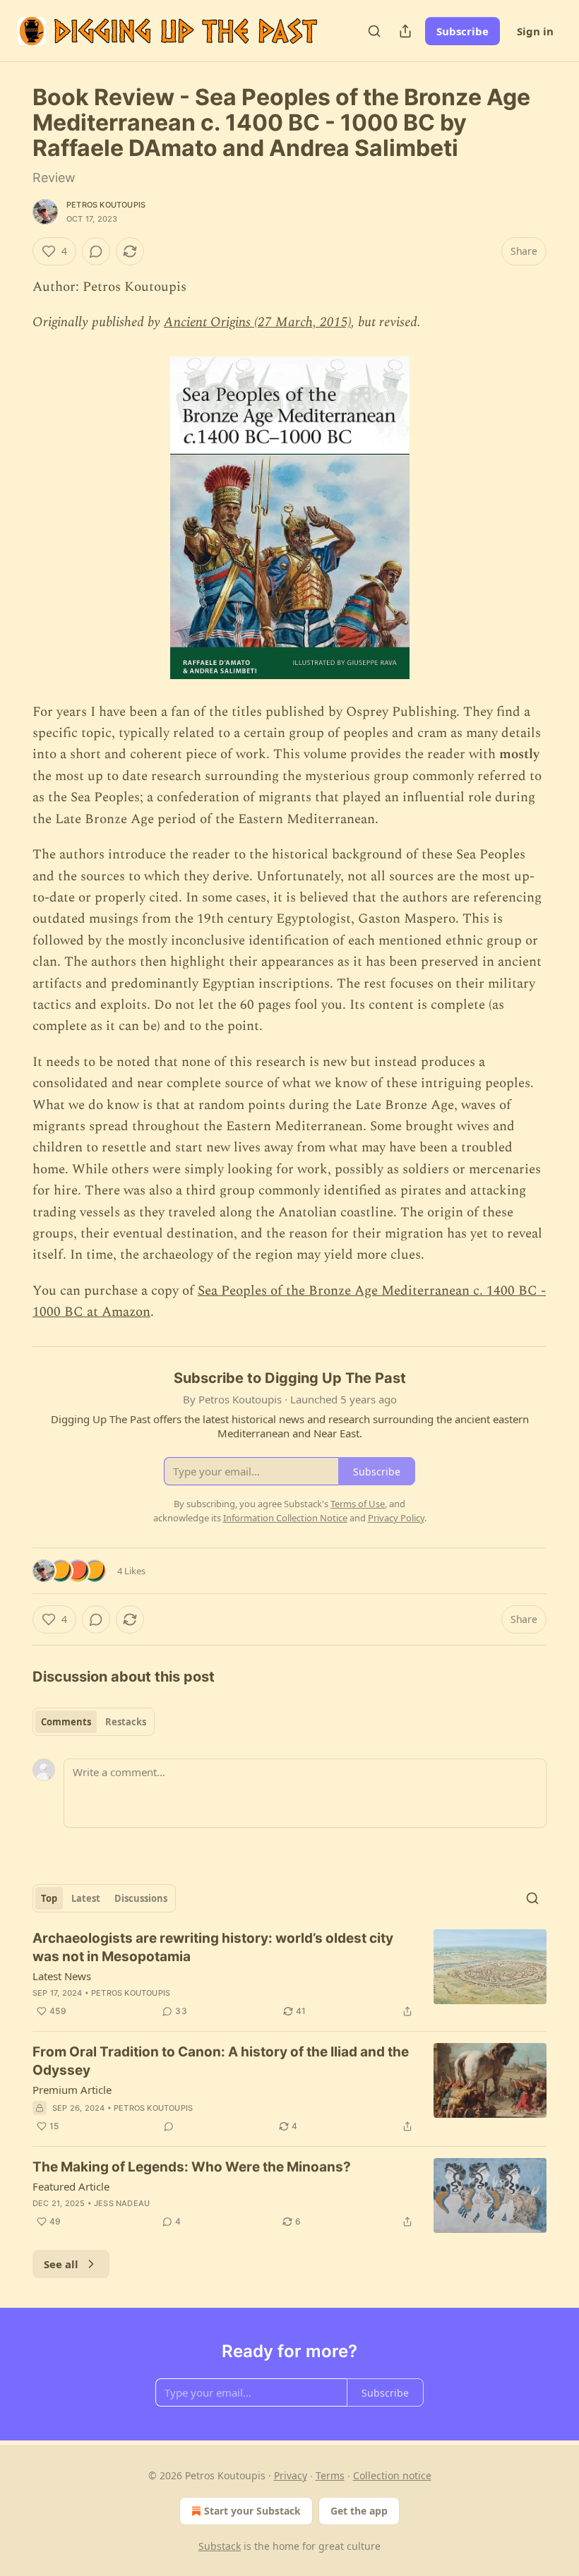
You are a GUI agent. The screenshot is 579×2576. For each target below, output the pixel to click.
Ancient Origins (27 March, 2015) (257, 322)
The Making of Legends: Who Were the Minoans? (192, 2167)
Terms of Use (358, 1504)
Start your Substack (252, 2511)
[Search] (374, 31)
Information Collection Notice (285, 1518)
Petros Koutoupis (106, 205)
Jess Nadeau (122, 2203)
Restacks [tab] (126, 1722)
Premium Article (72, 2090)
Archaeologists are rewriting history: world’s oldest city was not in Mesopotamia (213, 1947)
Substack (220, 2546)
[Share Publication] (405, 31)
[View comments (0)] (96, 251)
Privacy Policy (396, 1518)
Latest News (62, 1976)
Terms (330, 2475)
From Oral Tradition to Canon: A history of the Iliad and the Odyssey (221, 2061)
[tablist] (94, 1722)
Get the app (359, 2511)
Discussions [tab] (141, 1898)
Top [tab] (49, 1898)
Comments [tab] (66, 1722)
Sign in (535, 31)
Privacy (291, 2475)
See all (61, 2264)
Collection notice (392, 2475)
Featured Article (71, 2186)
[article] (289, 1975)
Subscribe (462, 31)
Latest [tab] (86, 1898)
